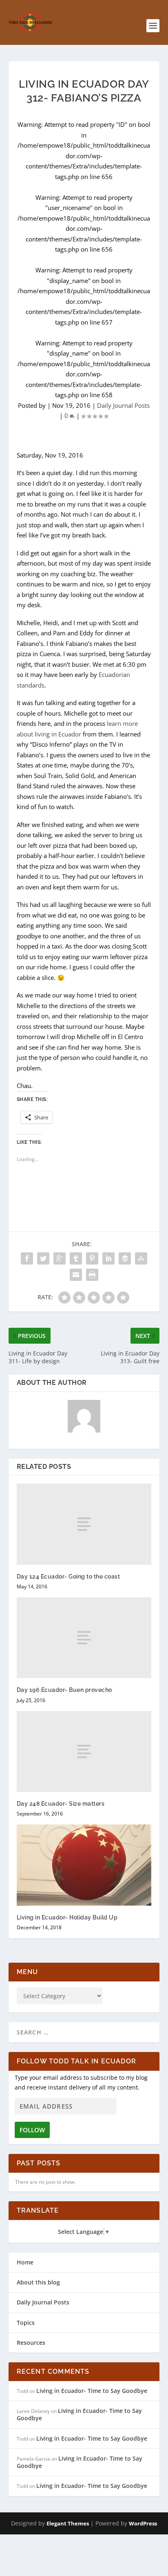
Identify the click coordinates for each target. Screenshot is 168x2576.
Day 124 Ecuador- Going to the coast (69, 1577)
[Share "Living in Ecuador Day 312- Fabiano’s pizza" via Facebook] (27, 1258)
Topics (26, 2323)
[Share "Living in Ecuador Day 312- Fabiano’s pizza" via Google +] (60, 1258)
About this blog (38, 2282)
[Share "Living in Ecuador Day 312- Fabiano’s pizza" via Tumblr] (76, 1258)
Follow (32, 2130)
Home (25, 2262)
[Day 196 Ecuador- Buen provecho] (84, 1638)
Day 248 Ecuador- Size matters (61, 1804)
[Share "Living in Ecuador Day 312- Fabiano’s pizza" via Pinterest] (92, 1258)
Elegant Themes (68, 2523)
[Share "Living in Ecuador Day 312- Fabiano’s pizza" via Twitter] (43, 1258)
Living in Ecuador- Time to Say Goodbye (92, 2391)
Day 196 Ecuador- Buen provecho (64, 1690)
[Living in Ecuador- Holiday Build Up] (84, 1865)
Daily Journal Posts (123, 405)
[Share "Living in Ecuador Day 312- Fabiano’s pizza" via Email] (76, 1275)
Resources (31, 2343)
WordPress (143, 2523)
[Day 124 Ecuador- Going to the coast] (84, 1524)
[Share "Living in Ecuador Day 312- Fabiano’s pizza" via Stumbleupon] (141, 1258)
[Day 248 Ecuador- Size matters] (84, 1751)
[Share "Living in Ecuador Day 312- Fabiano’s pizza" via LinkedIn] (108, 1258)
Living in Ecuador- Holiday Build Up (67, 1917)
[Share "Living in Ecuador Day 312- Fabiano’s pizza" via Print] (92, 1275)
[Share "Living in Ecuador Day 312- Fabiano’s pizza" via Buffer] (125, 1258)
